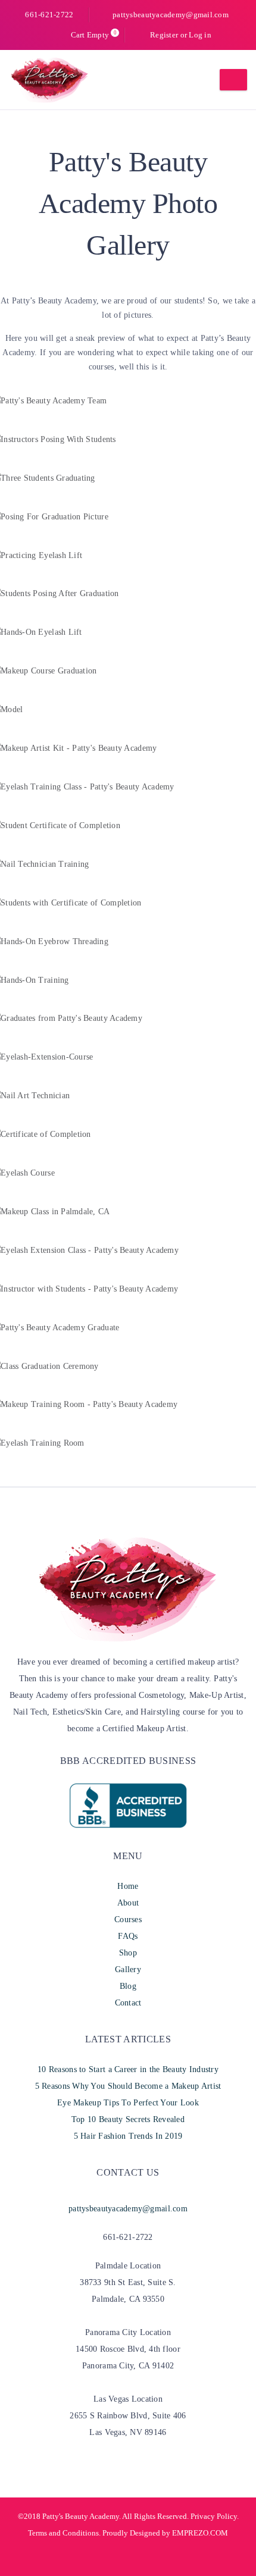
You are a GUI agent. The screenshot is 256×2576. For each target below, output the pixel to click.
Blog (128, 1986)
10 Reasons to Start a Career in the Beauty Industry (128, 2069)
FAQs (128, 1936)
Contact (128, 2003)
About (128, 1903)
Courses (128, 1920)
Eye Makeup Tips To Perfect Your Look (128, 2103)
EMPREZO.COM (200, 2533)
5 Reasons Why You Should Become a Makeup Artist (128, 2086)
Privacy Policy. (215, 2516)
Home (128, 1886)
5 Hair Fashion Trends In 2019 (128, 2136)
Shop (128, 1953)
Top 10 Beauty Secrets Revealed (128, 2119)
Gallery (128, 1969)
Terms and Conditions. (64, 2533)
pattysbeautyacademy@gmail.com (171, 15)
